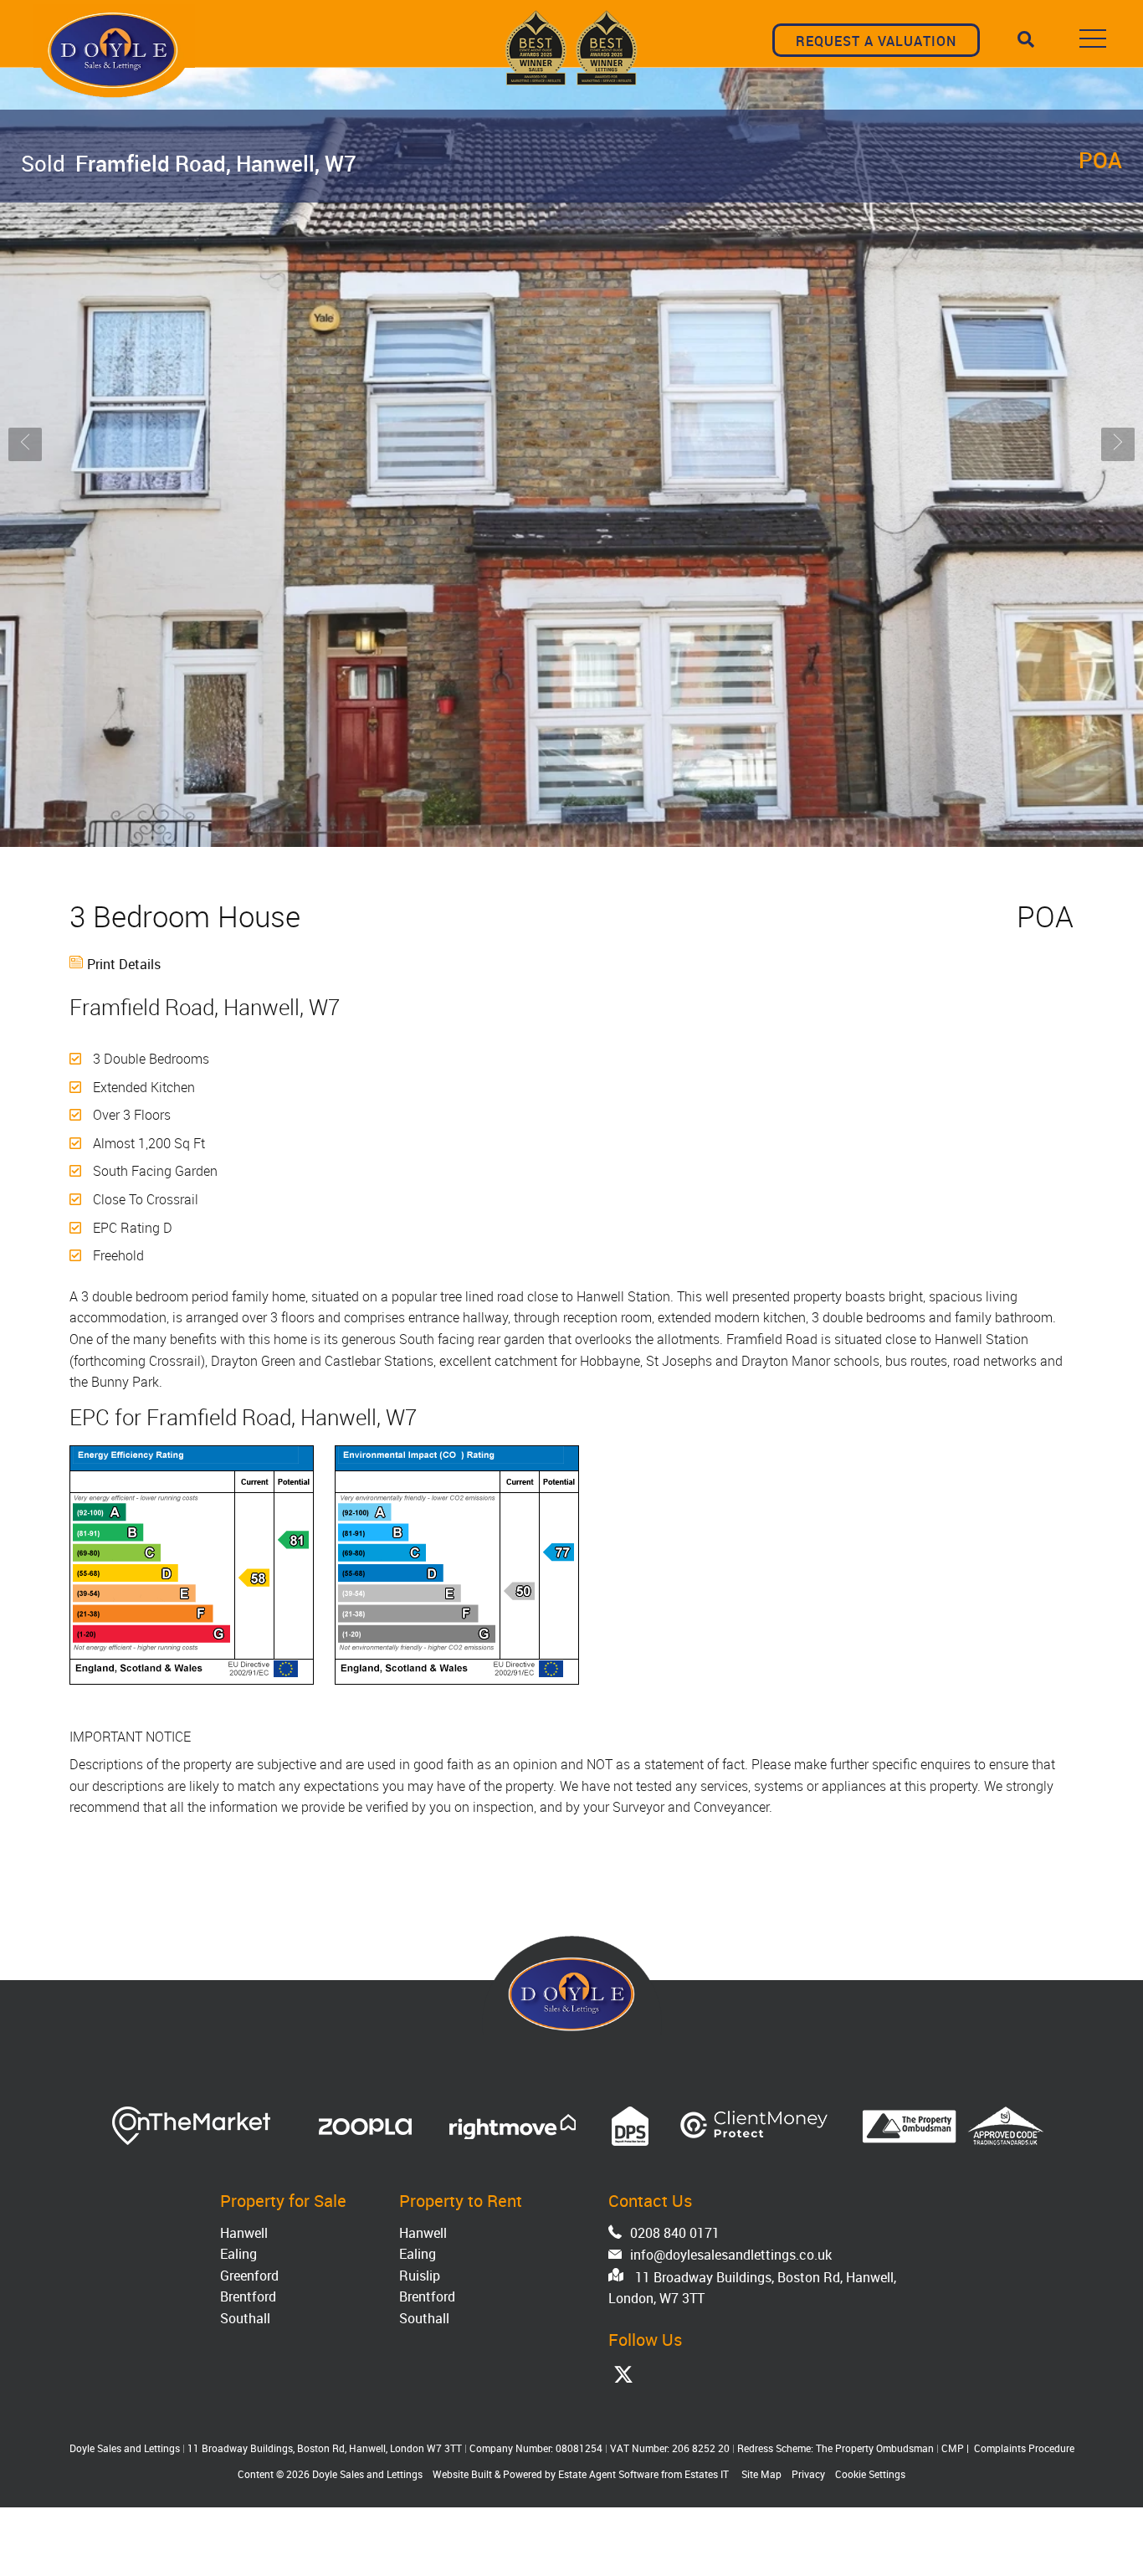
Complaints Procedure (1024, 2448)
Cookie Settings (870, 2474)
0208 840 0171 (675, 2233)
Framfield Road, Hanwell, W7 (189, 163)
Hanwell (244, 2233)
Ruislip (420, 2276)
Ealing (238, 2254)
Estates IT (707, 2474)
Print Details (124, 964)
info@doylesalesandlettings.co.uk (731, 2255)
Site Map (761, 2474)
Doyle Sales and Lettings (367, 2474)
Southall (245, 2318)
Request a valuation (876, 41)
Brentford (248, 2296)
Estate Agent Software (608, 2474)
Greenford (249, 2276)
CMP (953, 2448)
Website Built (462, 2474)
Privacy (808, 2474)
